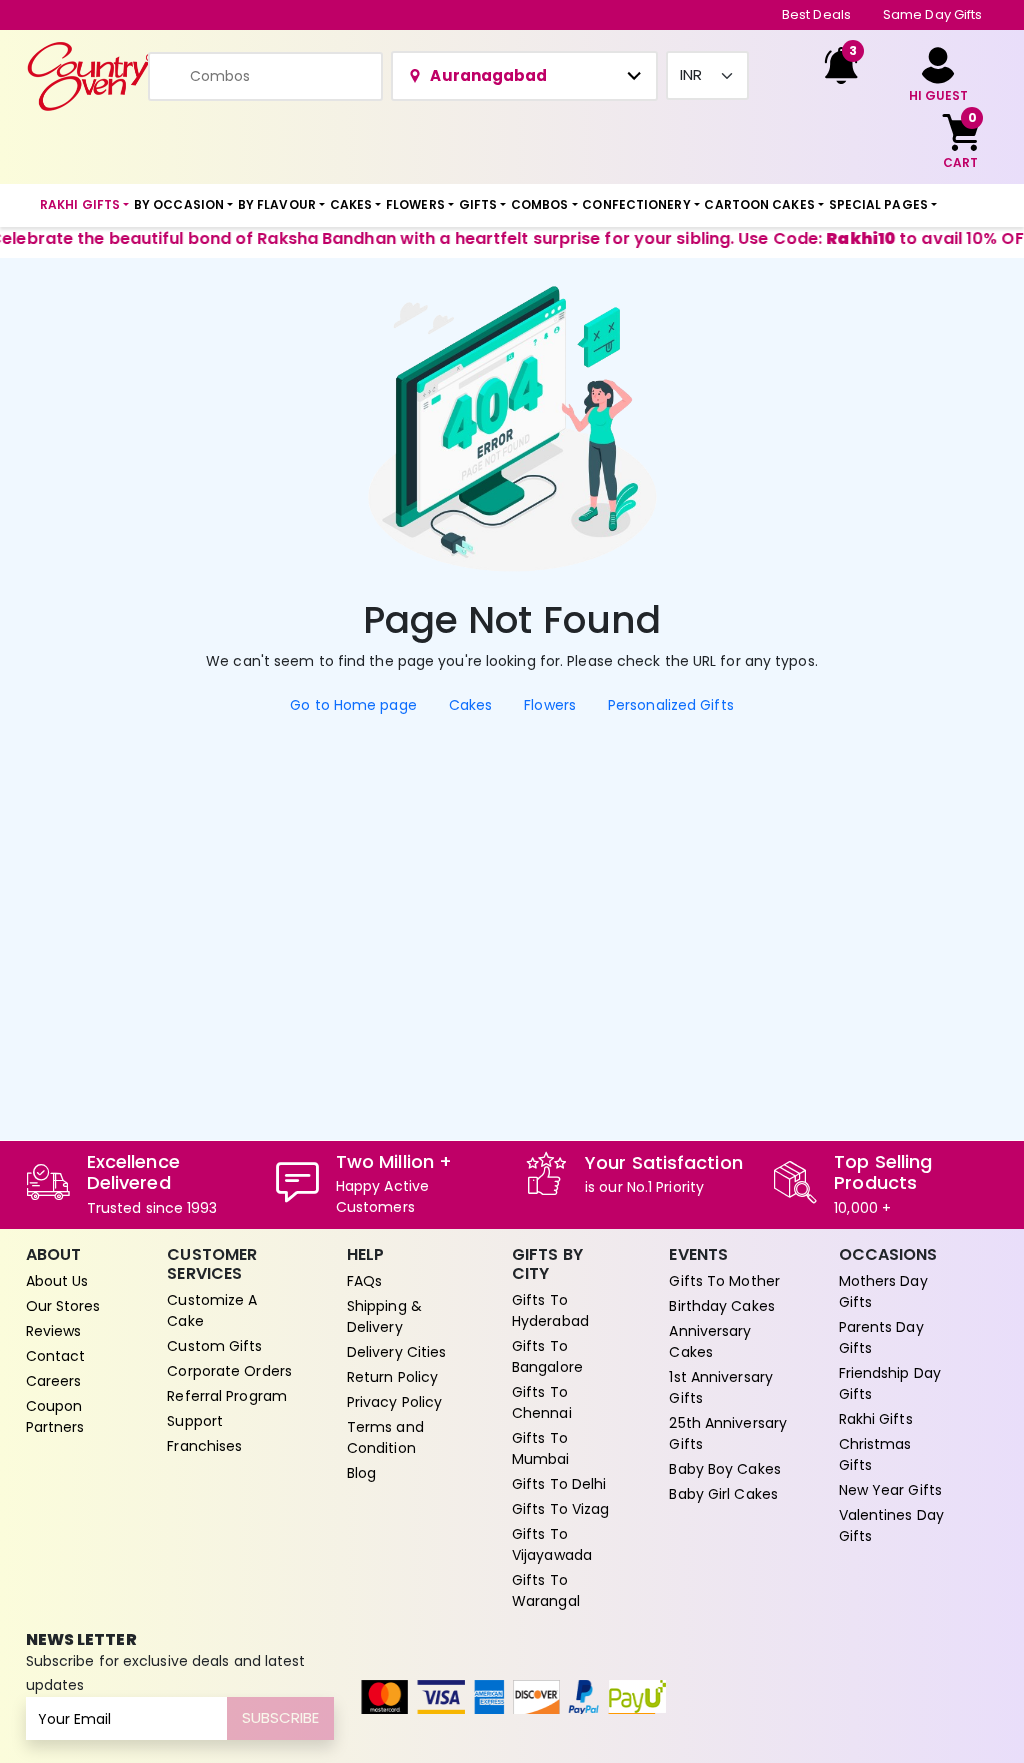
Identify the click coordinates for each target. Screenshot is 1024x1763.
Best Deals (816, 14)
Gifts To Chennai (542, 1402)
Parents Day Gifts (881, 1337)
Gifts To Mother (724, 1281)
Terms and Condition (385, 1437)
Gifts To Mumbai (541, 1448)
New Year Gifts (890, 1490)
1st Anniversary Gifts (721, 1387)
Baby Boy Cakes (724, 1469)
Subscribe (280, 1717)
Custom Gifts (214, 1346)
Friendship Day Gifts (890, 1383)
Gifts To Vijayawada (552, 1544)
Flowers (550, 705)
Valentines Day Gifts (891, 1525)
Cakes (471, 705)
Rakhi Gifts (876, 1419)
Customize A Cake (212, 1310)
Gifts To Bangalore (547, 1356)
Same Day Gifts (932, 14)
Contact (56, 1356)
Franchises (204, 1446)
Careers (54, 1381)
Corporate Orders (229, 1371)
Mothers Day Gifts (883, 1291)
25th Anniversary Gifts (728, 1433)
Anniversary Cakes (710, 1341)
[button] (85, 206)
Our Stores (63, 1306)
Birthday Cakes (721, 1306)
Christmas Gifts (875, 1454)
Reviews (54, 1331)
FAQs (364, 1281)
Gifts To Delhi (559, 1484)
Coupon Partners (55, 1416)
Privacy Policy (394, 1402)
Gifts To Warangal (546, 1590)
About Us (57, 1281)
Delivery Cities (397, 1352)
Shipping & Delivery (384, 1316)
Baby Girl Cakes (723, 1494)
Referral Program (227, 1396)
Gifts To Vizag (560, 1509)
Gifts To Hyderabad (550, 1310)
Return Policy (392, 1377)
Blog (361, 1473)
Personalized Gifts (671, 705)
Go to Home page (353, 705)
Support (195, 1421)
